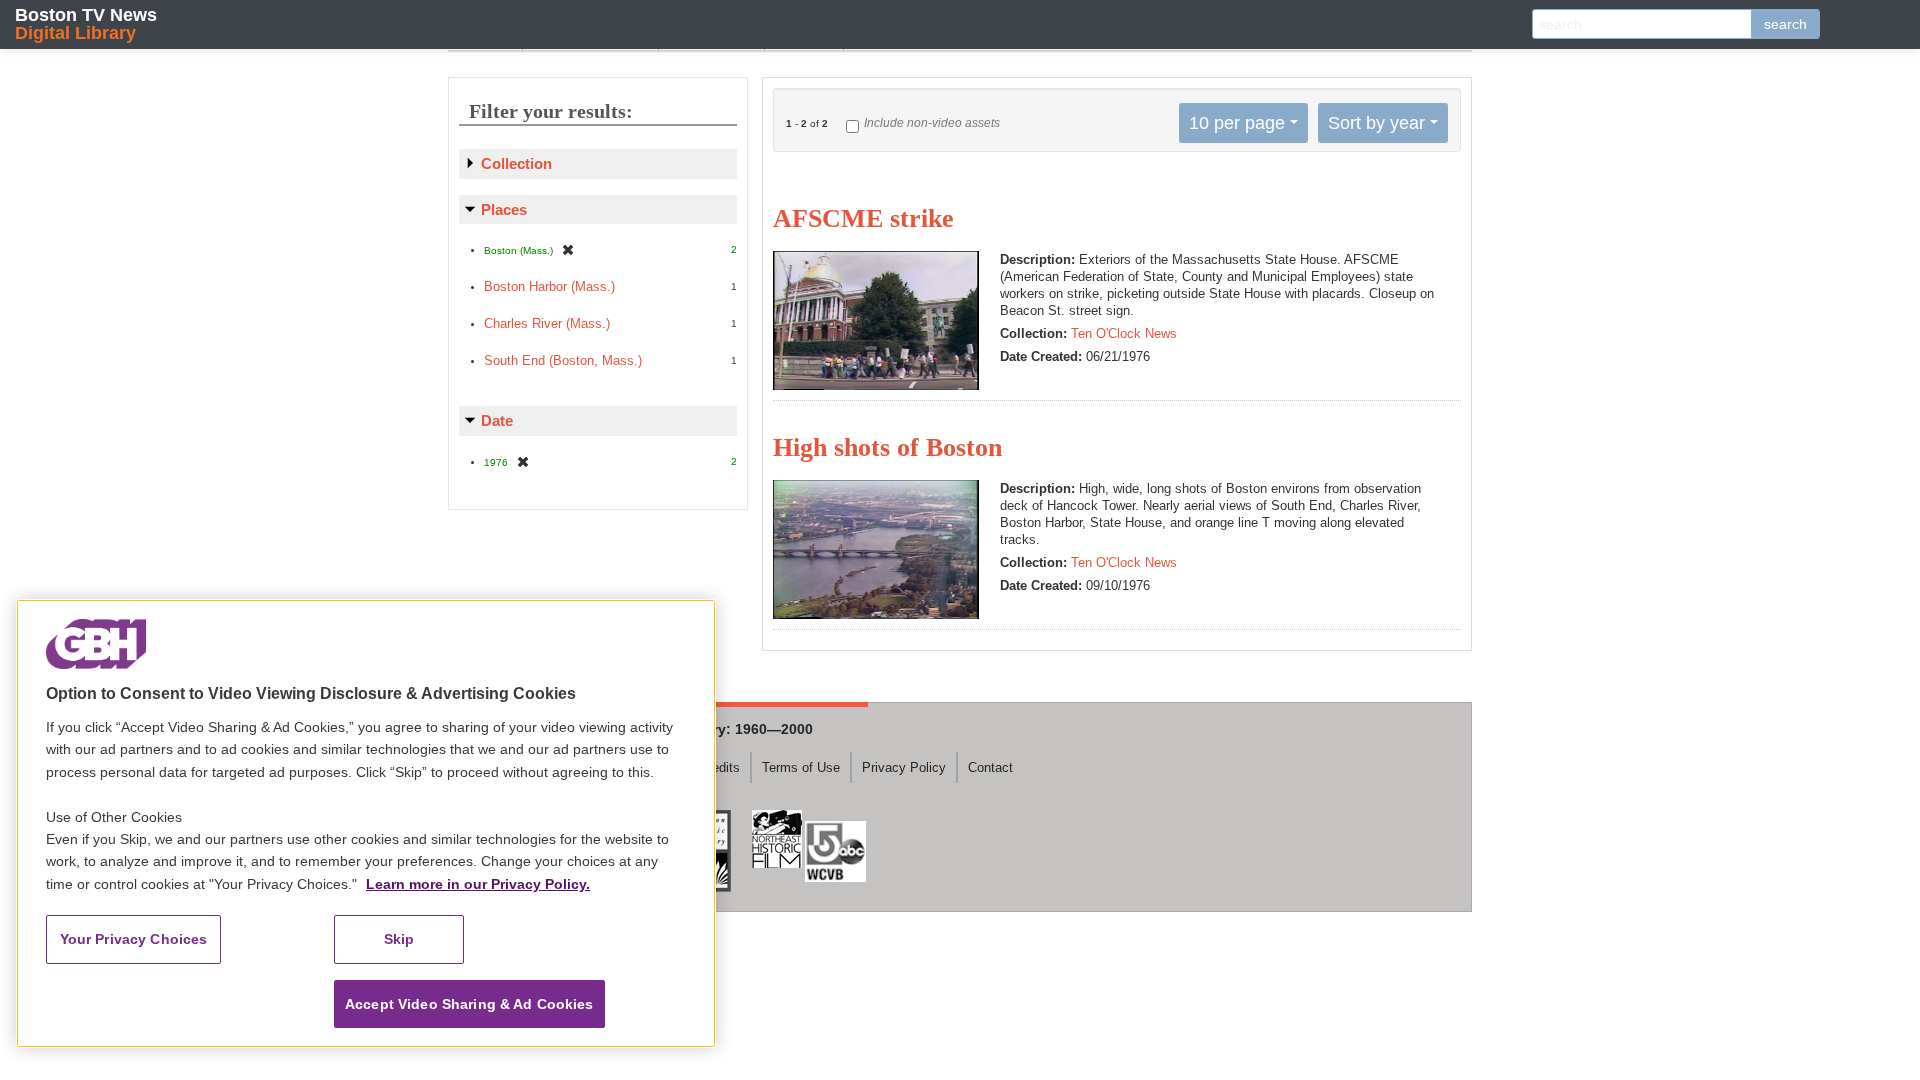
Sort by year (1376, 123)
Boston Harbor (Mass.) (549, 286)
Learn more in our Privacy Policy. (478, 884)
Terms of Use (801, 767)
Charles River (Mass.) (547, 323)
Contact (990, 767)
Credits (719, 767)
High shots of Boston (887, 447)
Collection (516, 163)
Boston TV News (86, 23)
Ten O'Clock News (1124, 333)
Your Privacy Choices (134, 939)
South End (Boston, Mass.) (563, 360)
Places (504, 209)
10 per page (1237, 123)
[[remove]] (568, 249)
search (1785, 24)
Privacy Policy (904, 767)
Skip (399, 939)
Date (497, 420)
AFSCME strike (863, 218)
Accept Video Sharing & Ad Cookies (469, 1004)
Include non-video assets (932, 123)
